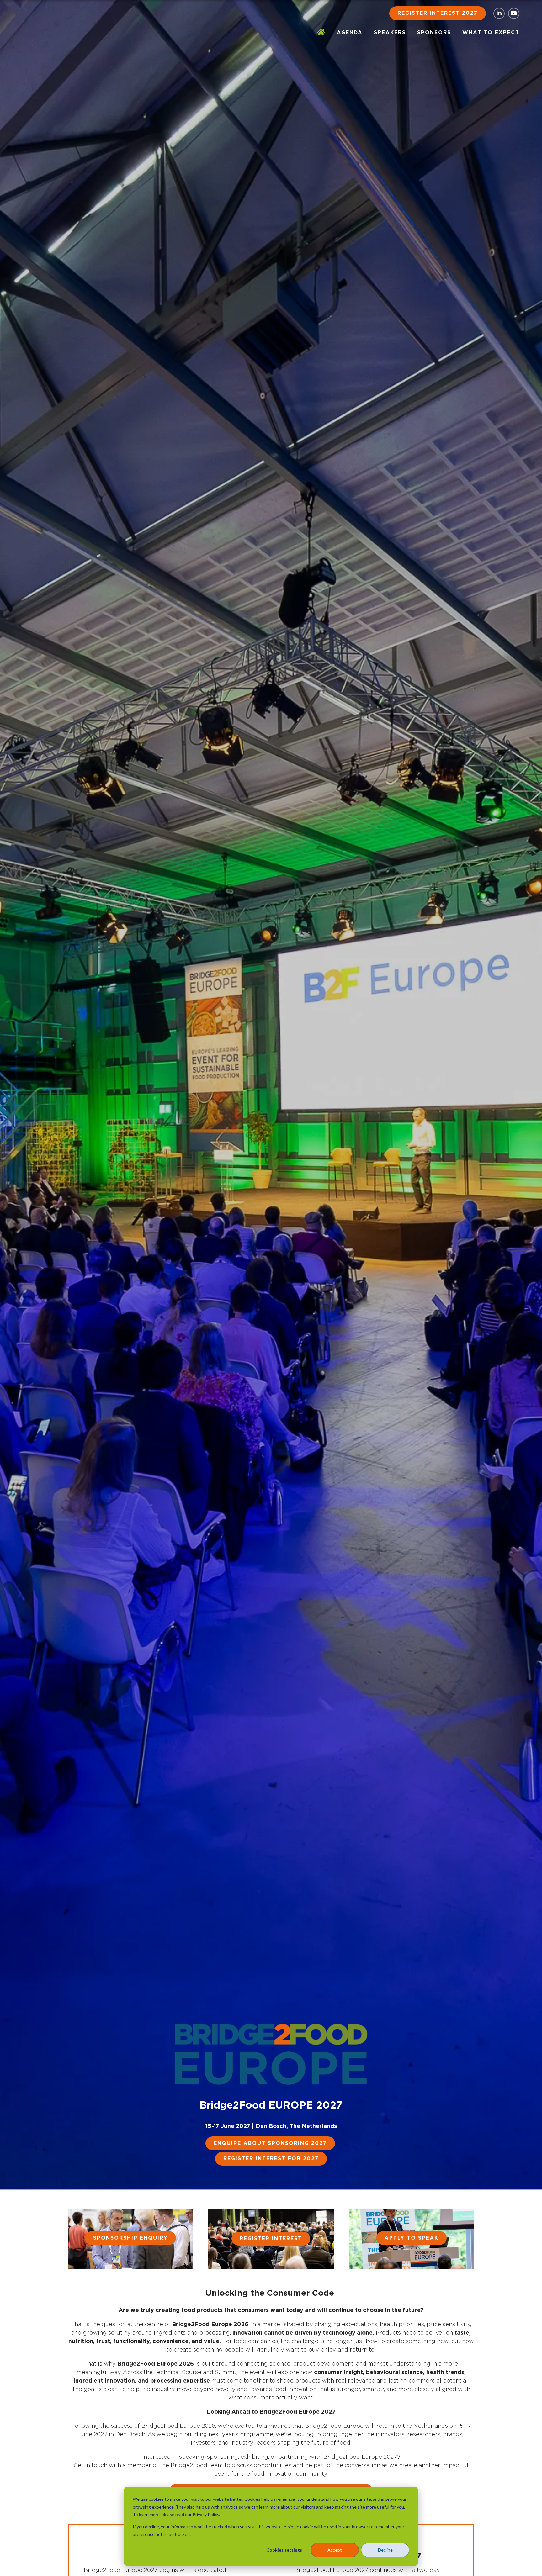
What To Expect (491, 33)
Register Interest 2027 (438, 13)
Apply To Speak (412, 2238)
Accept (335, 2550)
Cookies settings (284, 2550)
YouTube (514, 13)
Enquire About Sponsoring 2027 (270, 2143)
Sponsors (434, 33)
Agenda (350, 33)
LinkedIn (499, 13)
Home (321, 33)
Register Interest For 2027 (271, 2159)
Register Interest (271, 2239)
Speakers (390, 33)
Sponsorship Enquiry (130, 2238)
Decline (385, 2550)
